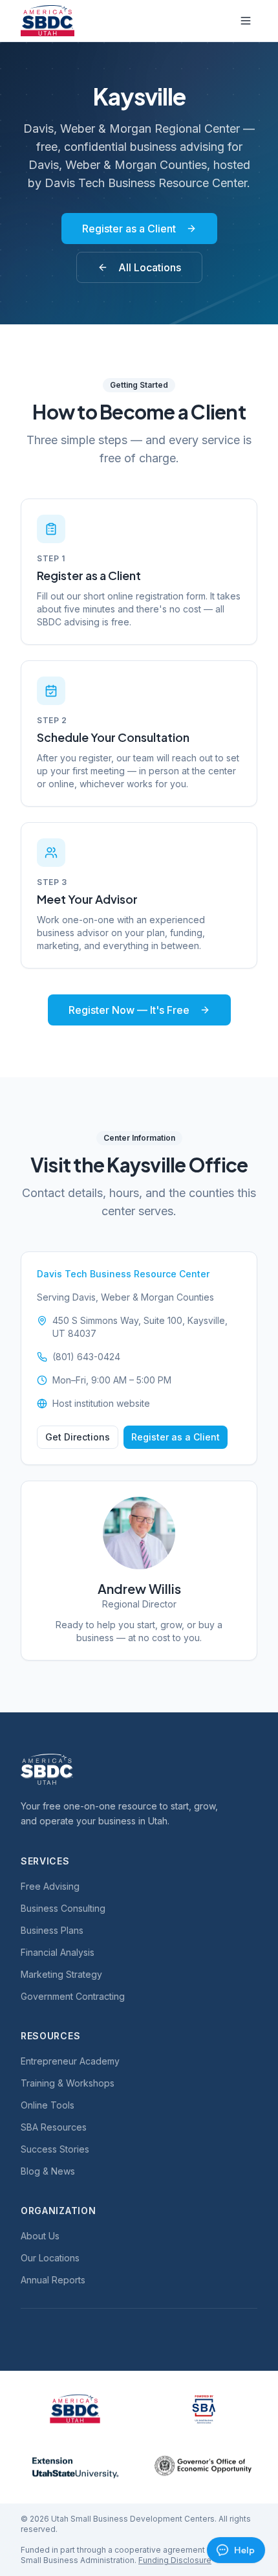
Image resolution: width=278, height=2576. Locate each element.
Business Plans (52, 1930)
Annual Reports (53, 2280)
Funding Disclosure (175, 2560)
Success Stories (55, 2149)
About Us (40, 2236)
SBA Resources (54, 2127)
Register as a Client (129, 229)
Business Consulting (63, 1908)
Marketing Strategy (61, 1974)
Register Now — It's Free (129, 1010)
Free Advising (50, 1886)
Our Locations (50, 2258)
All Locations (150, 267)
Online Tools (48, 2105)
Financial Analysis (58, 1952)
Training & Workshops (68, 2083)
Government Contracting (73, 1996)
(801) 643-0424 (86, 1357)
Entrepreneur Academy (70, 2061)
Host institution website (101, 1403)
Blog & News (48, 2171)
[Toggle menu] (246, 21)
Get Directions (78, 1437)
